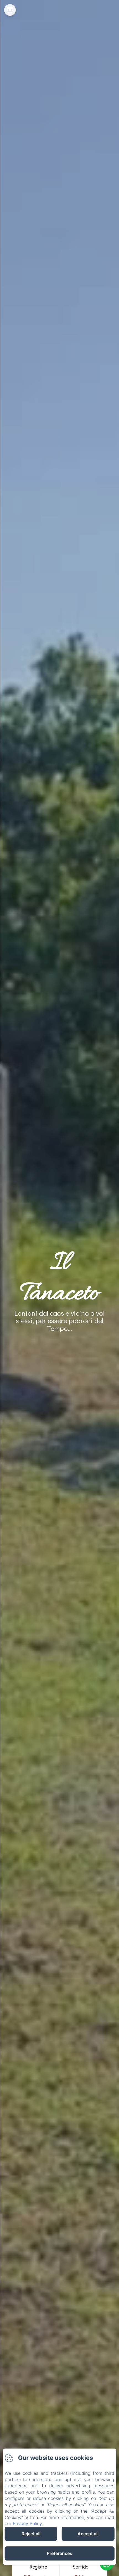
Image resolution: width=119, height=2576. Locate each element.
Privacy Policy (27, 2523)
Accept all (88, 2534)
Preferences (59, 2553)
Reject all (31, 2534)
